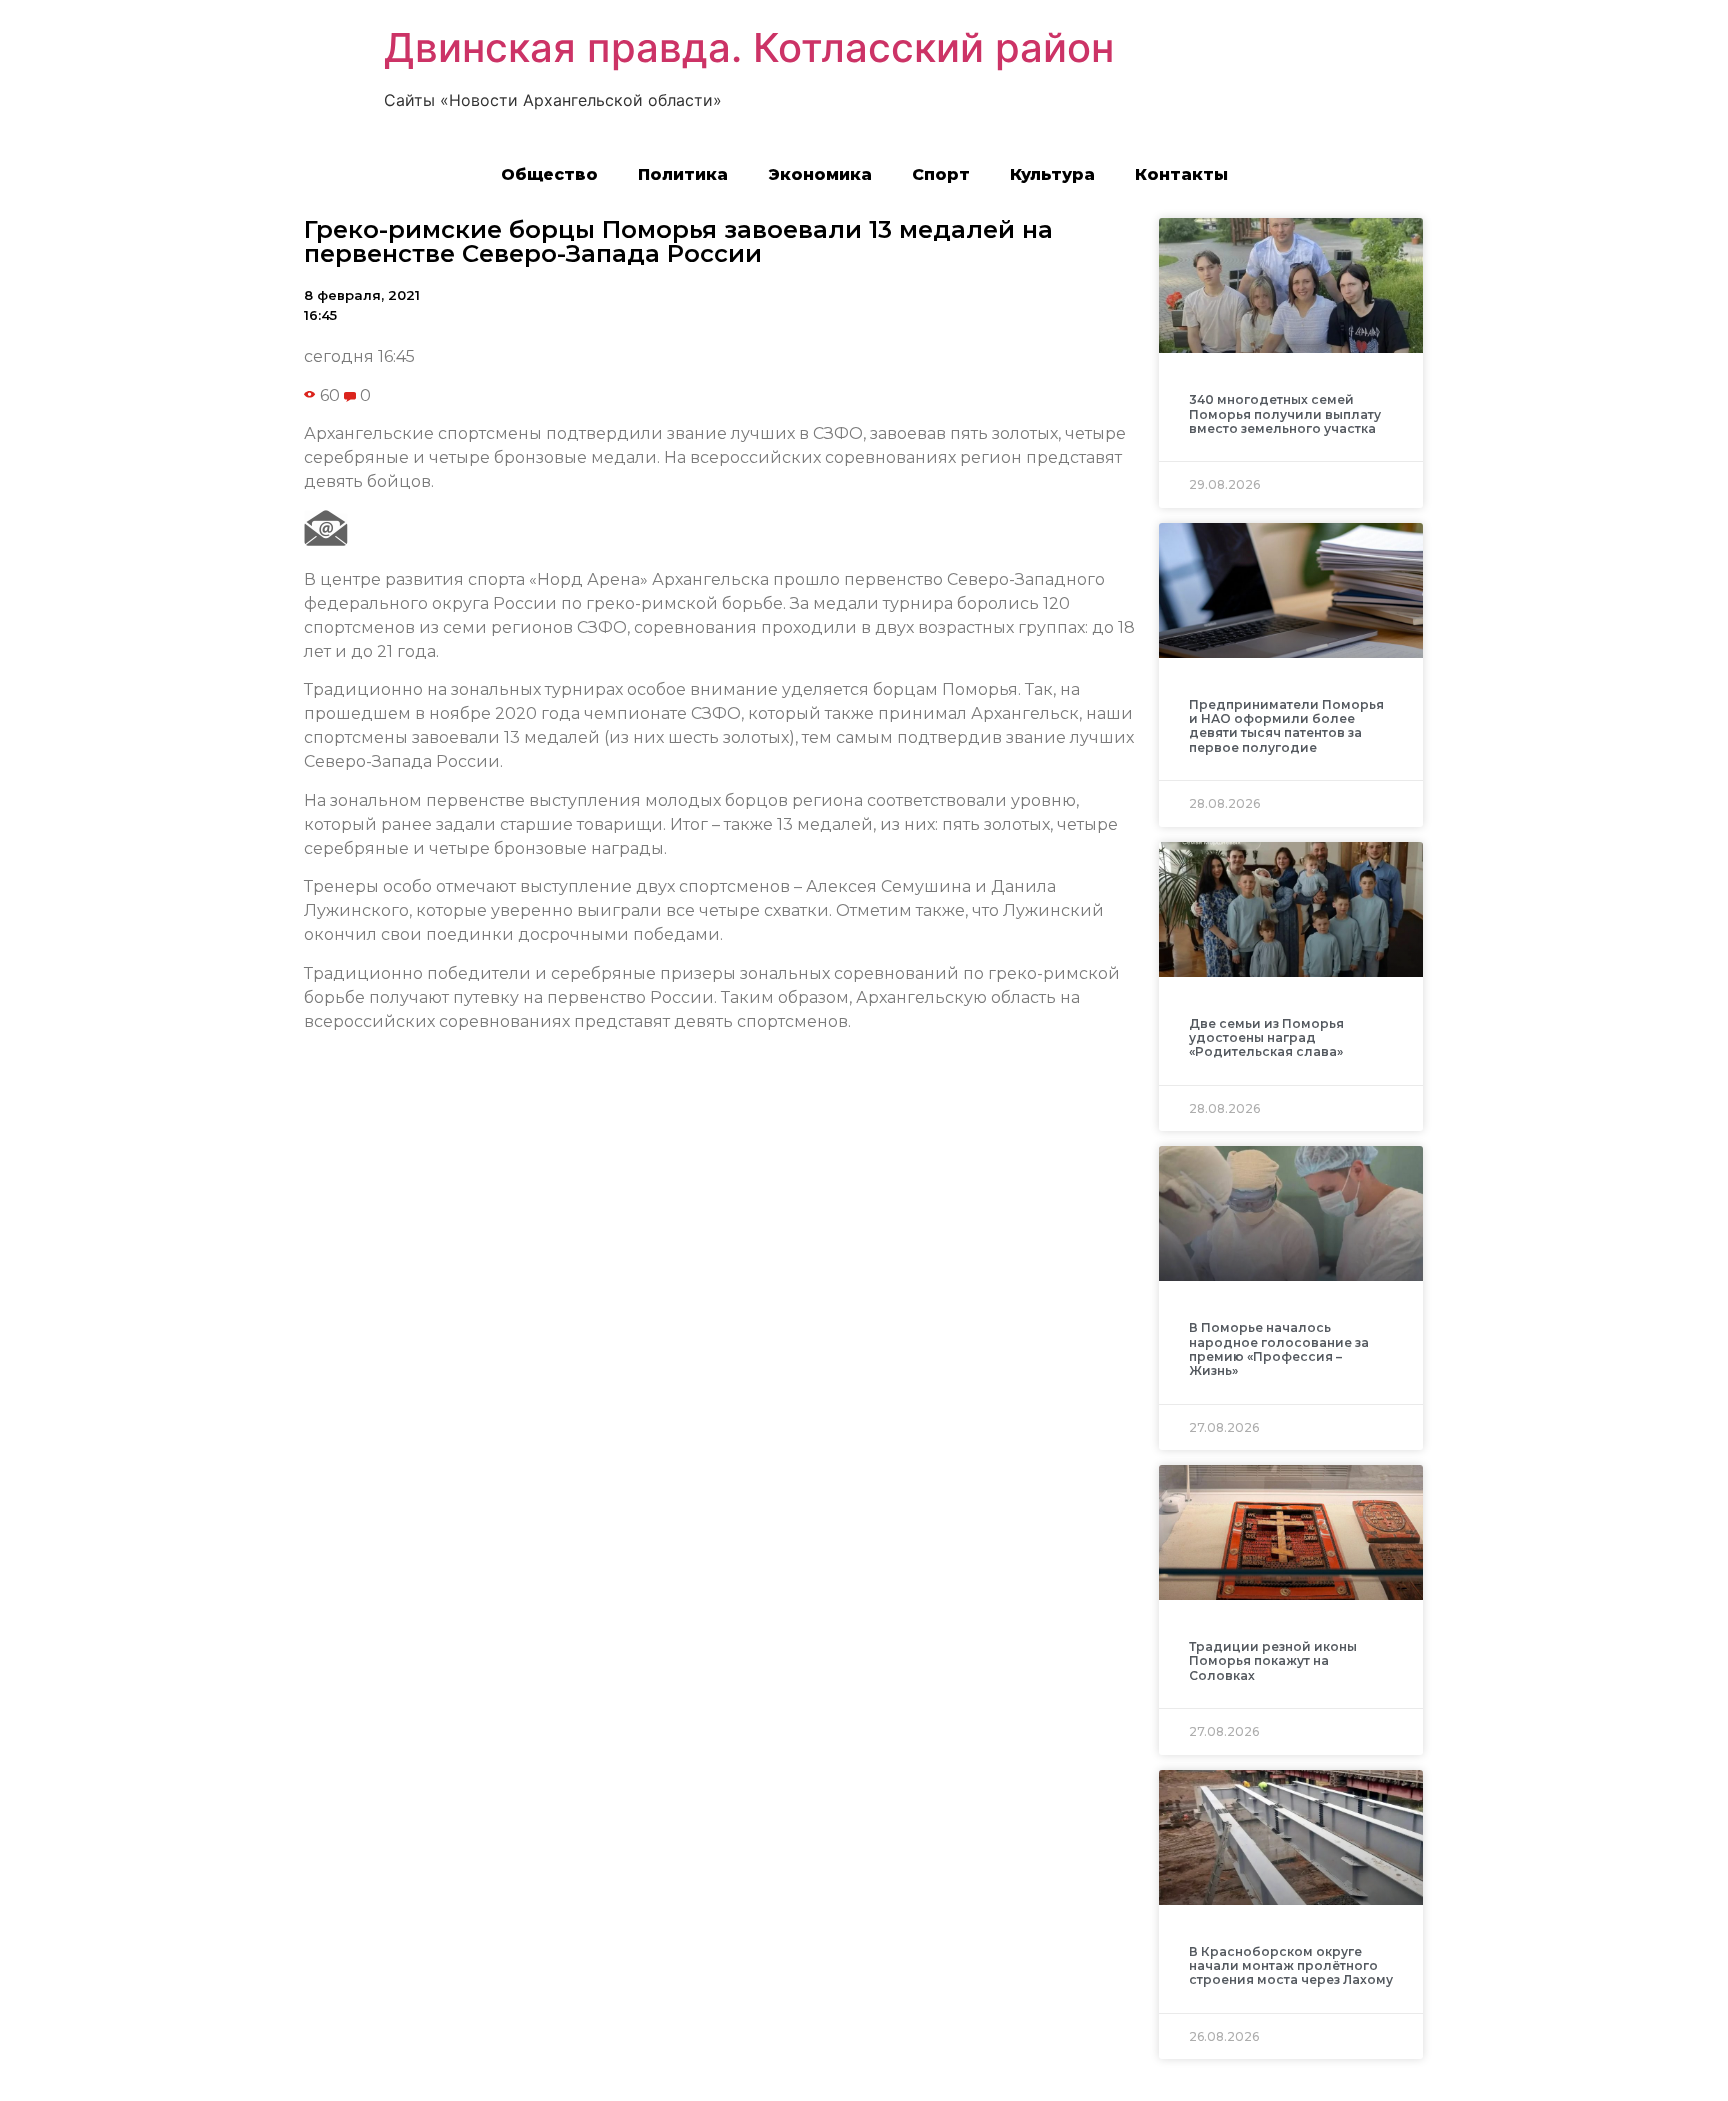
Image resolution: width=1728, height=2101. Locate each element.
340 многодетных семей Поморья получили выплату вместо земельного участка (1285, 414)
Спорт (941, 174)
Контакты (1181, 174)
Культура (1052, 174)
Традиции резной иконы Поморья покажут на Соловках (1273, 1661)
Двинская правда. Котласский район (749, 47)
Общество (549, 174)
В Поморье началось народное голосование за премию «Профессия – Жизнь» (1279, 1349)
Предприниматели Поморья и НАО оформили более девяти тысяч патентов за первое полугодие (1286, 726)
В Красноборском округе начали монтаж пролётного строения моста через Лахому (1291, 1966)
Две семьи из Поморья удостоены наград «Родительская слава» (1266, 1038)
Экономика (820, 174)
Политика (683, 174)
